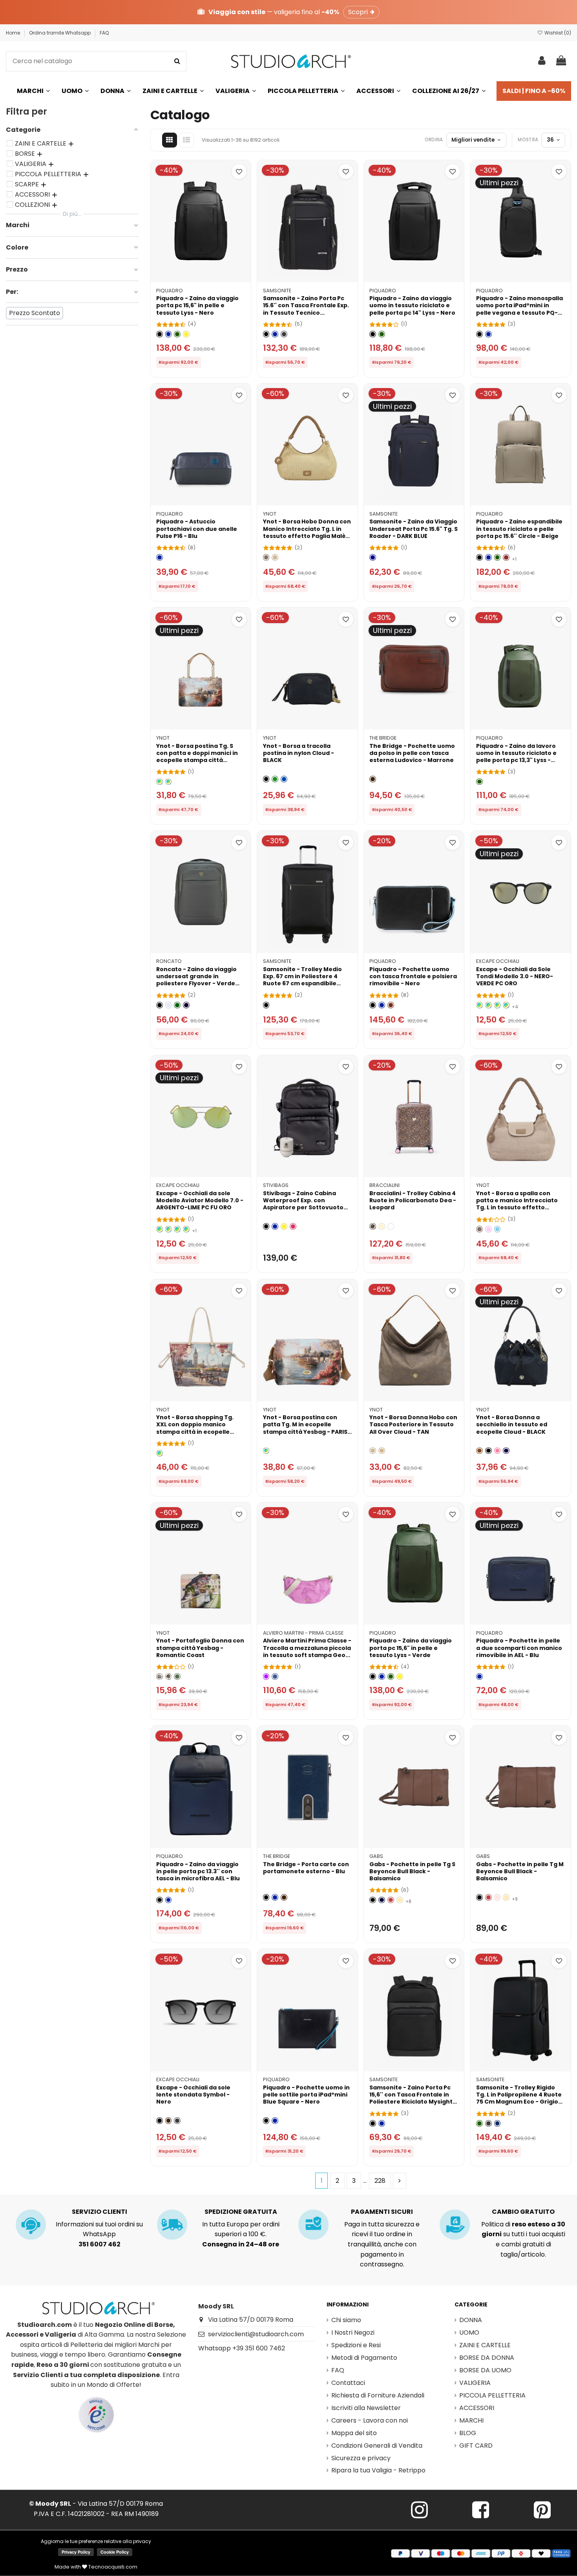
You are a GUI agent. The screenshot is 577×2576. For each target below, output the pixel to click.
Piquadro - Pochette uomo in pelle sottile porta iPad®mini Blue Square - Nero (306, 2095)
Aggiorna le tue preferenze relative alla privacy (96, 2541)
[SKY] (498, 1229)
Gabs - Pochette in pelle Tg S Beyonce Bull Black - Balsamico (412, 1871)
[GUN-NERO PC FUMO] (169, 1229)
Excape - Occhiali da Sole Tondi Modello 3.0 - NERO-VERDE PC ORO (515, 976)
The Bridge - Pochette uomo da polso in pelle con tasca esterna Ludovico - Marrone (412, 753)
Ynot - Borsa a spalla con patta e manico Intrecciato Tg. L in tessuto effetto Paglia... (517, 1204)
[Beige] (275, 557)
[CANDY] (498, 1451)
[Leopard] (373, 1226)
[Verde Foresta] (177, 1005)
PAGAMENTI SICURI (382, 2212)
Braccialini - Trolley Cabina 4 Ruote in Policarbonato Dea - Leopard (413, 1200)
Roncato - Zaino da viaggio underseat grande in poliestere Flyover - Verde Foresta (196, 980)
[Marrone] (373, 779)
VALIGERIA (475, 2383)
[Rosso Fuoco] (391, 1900)
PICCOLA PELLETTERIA (492, 2395)
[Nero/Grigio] (284, 334)
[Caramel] (479, 1451)
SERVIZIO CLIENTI (100, 2212)
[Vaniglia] (382, 1226)
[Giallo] (186, 334)
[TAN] (382, 1451)
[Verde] (177, 334)
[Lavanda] (169, 1005)
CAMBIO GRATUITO (523, 2212)
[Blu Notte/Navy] (186, 1005)
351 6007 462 (100, 2244)
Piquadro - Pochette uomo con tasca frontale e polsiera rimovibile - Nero (413, 976)
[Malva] (266, 1676)
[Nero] (160, 334)
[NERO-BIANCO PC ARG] (506, 1005)
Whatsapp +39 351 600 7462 (242, 2348)
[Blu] (169, 334)
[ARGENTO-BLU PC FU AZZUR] (160, 1229)
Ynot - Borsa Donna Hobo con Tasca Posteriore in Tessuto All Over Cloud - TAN (413, 1424)
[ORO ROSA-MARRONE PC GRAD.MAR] (177, 1229)
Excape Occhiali (498, 961)
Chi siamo (346, 2320)
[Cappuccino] (400, 1900)
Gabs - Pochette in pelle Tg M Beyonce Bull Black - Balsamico (520, 1871)
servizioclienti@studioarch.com (256, 2334)
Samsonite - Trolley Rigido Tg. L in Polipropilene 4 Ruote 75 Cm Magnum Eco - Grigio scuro (519, 2098)
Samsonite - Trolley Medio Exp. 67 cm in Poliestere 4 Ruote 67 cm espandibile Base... (302, 980)
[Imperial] (160, 1676)
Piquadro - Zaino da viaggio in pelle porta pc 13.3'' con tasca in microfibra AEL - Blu (198, 1871)
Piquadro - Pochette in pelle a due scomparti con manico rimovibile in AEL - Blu (519, 1648)
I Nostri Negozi (353, 2333)
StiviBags (276, 1185)
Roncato (169, 961)
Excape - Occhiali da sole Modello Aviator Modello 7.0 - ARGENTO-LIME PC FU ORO (200, 1200)
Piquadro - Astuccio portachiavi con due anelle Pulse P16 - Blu (197, 529)
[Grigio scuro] (488, 2123)
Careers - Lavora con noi (370, 2420)
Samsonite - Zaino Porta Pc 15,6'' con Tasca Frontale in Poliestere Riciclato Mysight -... (411, 2098)
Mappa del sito (354, 2433)
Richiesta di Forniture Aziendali (378, 2395)
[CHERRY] (293, 1226)
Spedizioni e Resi (356, 2345)
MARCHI (471, 2420)
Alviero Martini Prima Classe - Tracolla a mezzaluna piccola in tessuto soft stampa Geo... (307, 1648)
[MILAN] (169, 782)
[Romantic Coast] (169, 1676)
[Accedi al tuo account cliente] (542, 61)
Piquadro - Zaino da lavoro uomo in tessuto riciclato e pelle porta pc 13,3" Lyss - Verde (516, 757)
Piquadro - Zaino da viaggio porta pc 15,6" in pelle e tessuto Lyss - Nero (197, 305)
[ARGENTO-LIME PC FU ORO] (186, 1229)
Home (14, 33)
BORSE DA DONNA (487, 2358)
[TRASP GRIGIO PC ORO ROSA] (479, 1005)
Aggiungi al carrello (205, 273)
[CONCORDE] (177, 1676)
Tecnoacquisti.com (112, 2567)
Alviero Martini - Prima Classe (303, 1633)
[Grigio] (177, 2121)
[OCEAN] (506, 1451)
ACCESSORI (477, 2408)
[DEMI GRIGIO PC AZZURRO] (488, 1005)
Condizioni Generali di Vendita (377, 2446)
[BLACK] (266, 779)
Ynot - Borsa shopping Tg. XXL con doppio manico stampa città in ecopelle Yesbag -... (195, 1428)
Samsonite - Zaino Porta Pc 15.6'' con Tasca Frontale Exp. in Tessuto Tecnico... (306, 305)
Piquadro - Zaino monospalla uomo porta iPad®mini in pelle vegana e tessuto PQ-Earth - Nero (519, 309)
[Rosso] (506, 557)
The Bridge (383, 738)
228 (380, 2181)
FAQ (104, 33)
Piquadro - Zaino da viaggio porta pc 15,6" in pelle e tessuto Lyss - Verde (411, 1648)
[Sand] (266, 557)
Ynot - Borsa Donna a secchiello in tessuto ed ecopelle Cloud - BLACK (512, 1424)
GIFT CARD (476, 2446)
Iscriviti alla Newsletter (366, 2408)
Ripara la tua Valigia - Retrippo (378, 2470)
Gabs (376, 1856)
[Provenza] (498, 1897)
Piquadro (170, 291)
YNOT (270, 514)
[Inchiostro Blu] (382, 1900)
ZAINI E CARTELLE (485, 2345)
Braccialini (384, 1185)
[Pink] (488, 1229)
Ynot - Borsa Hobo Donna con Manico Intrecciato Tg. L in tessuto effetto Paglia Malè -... (307, 532)
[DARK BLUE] (373, 557)
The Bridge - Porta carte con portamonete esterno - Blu (306, 1868)
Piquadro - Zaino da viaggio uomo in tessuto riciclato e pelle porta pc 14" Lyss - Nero (412, 305)
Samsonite (277, 291)
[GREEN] (275, 779)
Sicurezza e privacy (361, 2458)
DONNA (471, 2320)
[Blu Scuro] (498, 2123)
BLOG (468, 2433)
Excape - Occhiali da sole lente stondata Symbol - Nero (193, 2095)
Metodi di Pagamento (364, 2358)
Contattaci (348, 2383)
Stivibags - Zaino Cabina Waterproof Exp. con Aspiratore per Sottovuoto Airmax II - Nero (303, 1204)
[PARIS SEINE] (160, 782)
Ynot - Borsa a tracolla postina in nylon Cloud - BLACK (299, 753)
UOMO (469, 2333)
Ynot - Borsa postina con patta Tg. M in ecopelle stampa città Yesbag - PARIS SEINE (305, 1428)
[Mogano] (391, 1005)
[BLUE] (284, 779)
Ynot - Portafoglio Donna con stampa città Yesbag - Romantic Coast (200, 1648)
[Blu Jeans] (275, 1676)
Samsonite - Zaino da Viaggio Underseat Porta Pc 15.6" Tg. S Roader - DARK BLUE (414, 529)
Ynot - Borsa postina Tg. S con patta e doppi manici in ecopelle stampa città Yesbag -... (197, 757)
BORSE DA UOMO (485, 2370)
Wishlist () (557, 33)
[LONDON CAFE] (160, 1453)
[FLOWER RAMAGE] (391, 1226)
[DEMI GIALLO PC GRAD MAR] (498, 1005)
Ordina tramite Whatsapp (60, 33)
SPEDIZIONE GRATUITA (241, 2212)
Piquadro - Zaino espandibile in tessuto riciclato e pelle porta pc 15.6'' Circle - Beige (519, 529)
